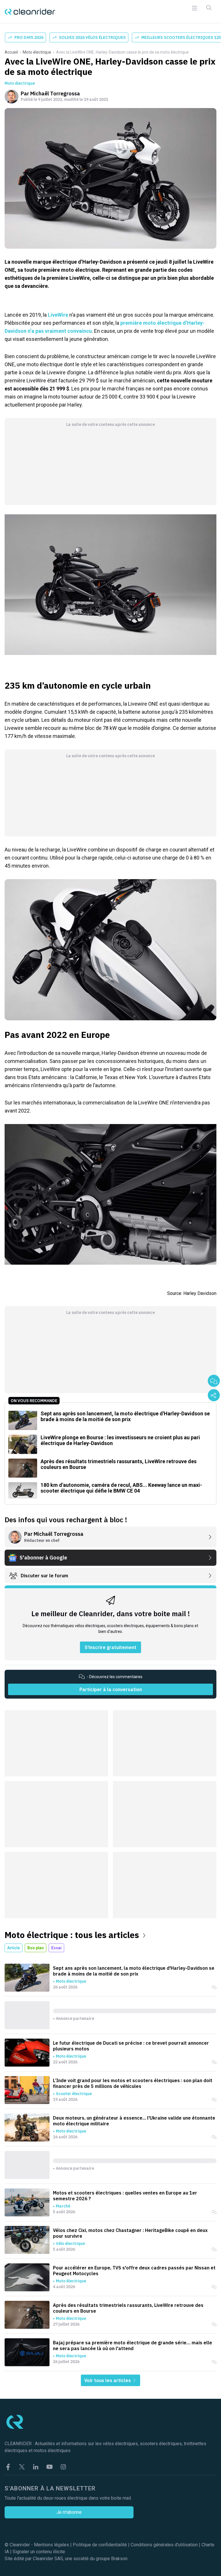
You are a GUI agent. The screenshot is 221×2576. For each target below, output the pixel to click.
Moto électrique (37, 52)
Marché (63, 2206)
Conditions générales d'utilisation (164, 2545)
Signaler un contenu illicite (39, 2552)
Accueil (11, 52)
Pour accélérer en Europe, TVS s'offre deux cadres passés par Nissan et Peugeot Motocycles (134, 2271)
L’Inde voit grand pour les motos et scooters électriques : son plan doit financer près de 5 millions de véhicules (133, 2083)
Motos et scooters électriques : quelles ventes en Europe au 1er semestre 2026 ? (125, 2196)
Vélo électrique (70, 2243)
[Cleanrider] (30, 12)
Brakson (119, 2559)
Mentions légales (52, 2545)
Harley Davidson (200, 1293)
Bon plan (36, 1948)
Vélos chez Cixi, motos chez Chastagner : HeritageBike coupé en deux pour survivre (130, 2233)
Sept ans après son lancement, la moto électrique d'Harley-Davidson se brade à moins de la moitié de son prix (134, 1971)
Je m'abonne (69, 2512)
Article (14, 1948)
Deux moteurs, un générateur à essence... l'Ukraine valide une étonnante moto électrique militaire (134, 2121)
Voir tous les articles (108, 2380)
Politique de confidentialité (100, 2545)
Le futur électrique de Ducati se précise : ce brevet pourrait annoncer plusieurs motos (131, 2046)
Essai (56, 1948)
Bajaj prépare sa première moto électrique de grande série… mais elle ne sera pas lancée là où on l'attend (133, 2345)
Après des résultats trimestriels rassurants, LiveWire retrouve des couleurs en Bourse (128, 2308)
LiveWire (58, 315)
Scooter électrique (74, 2094)
